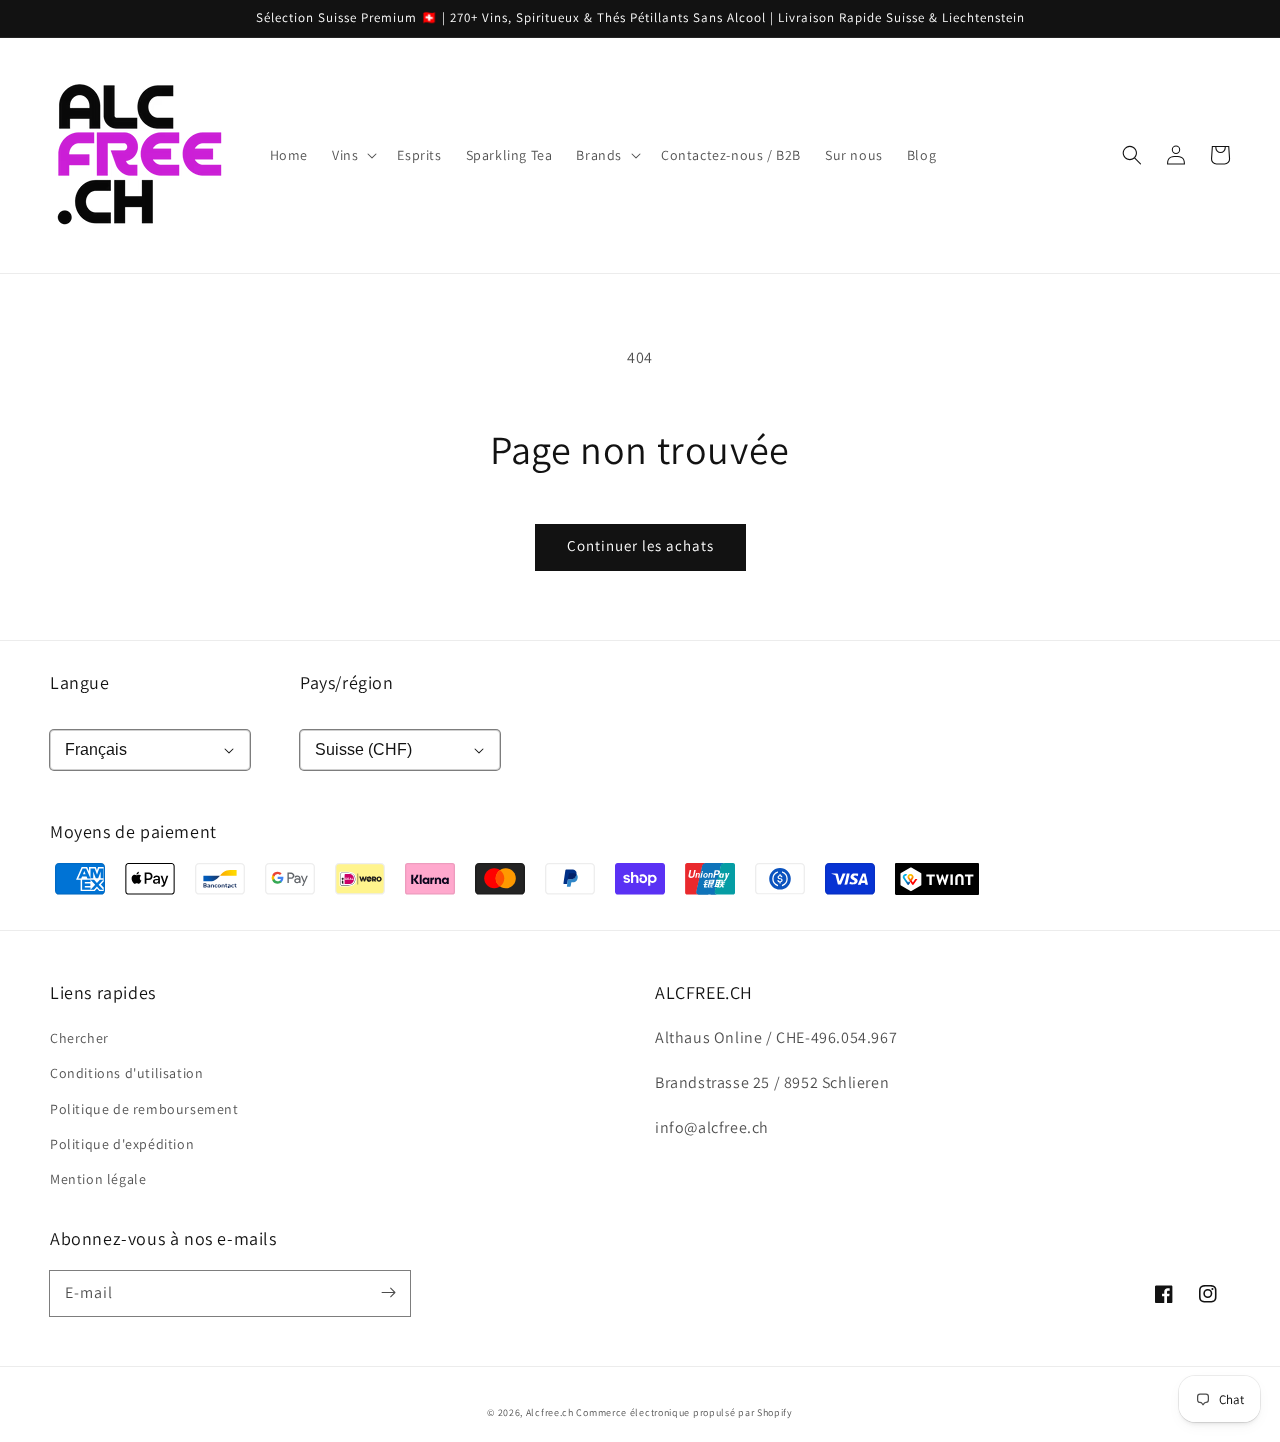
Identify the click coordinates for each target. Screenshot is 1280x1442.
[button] (1132, 155)
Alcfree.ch (550, 1412)
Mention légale (98, 1179)
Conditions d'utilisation (126, 1073)
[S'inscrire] (388, 1293)
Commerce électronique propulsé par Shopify (684, 1412)
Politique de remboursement (144, 1109)
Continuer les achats (640, 545)
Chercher (79, 1038)
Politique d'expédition (122, 1144)
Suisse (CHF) (363, 749)
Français (96, 749)
